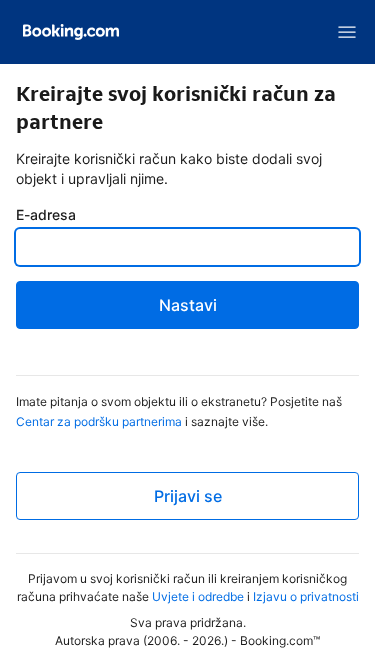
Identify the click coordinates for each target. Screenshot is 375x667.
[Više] (347, 32)
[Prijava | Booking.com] (71, 32)
